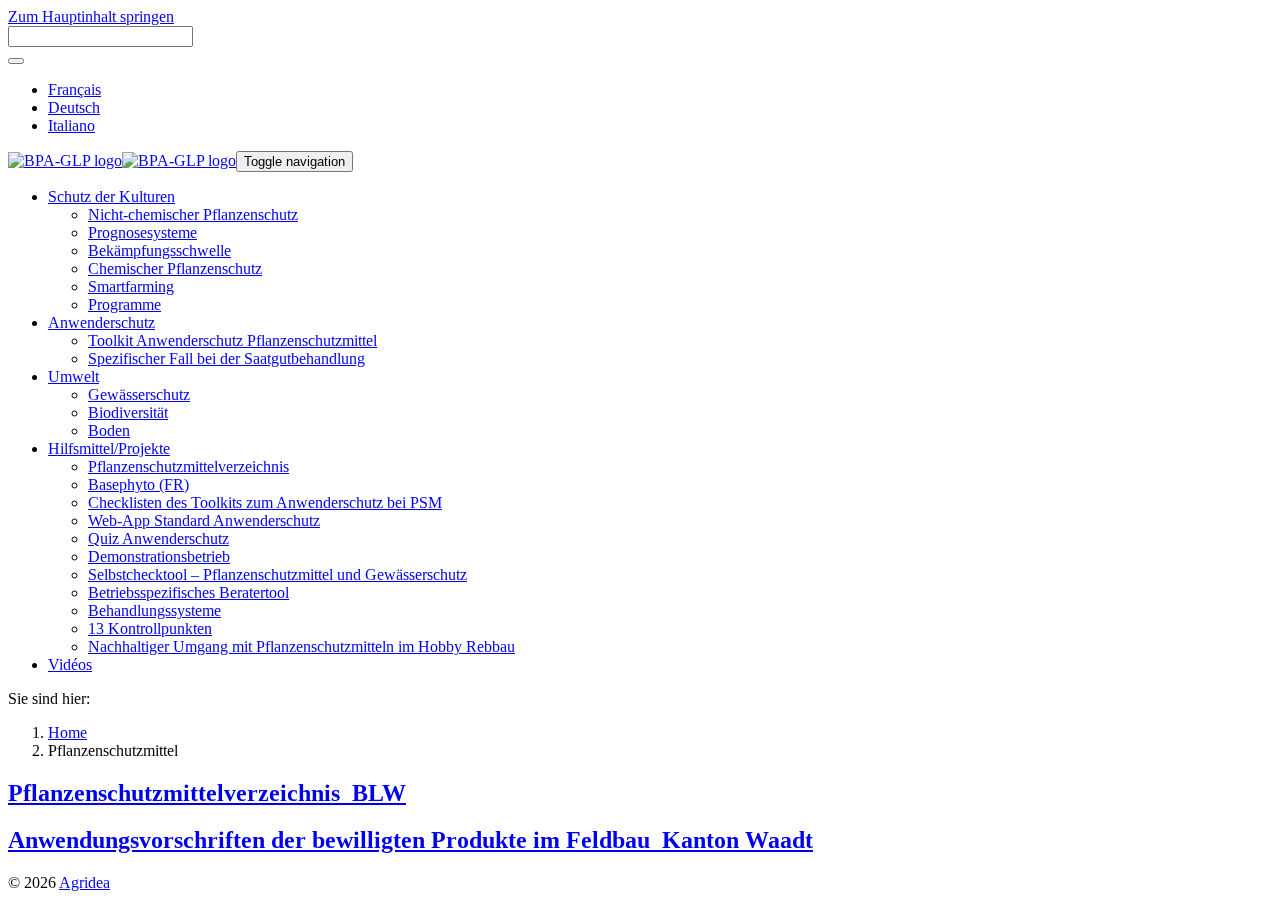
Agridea (84, 882)
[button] (111, 196)
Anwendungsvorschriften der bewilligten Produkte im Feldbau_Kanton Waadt (410, 840)
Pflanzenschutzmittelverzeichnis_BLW (207, 793)
